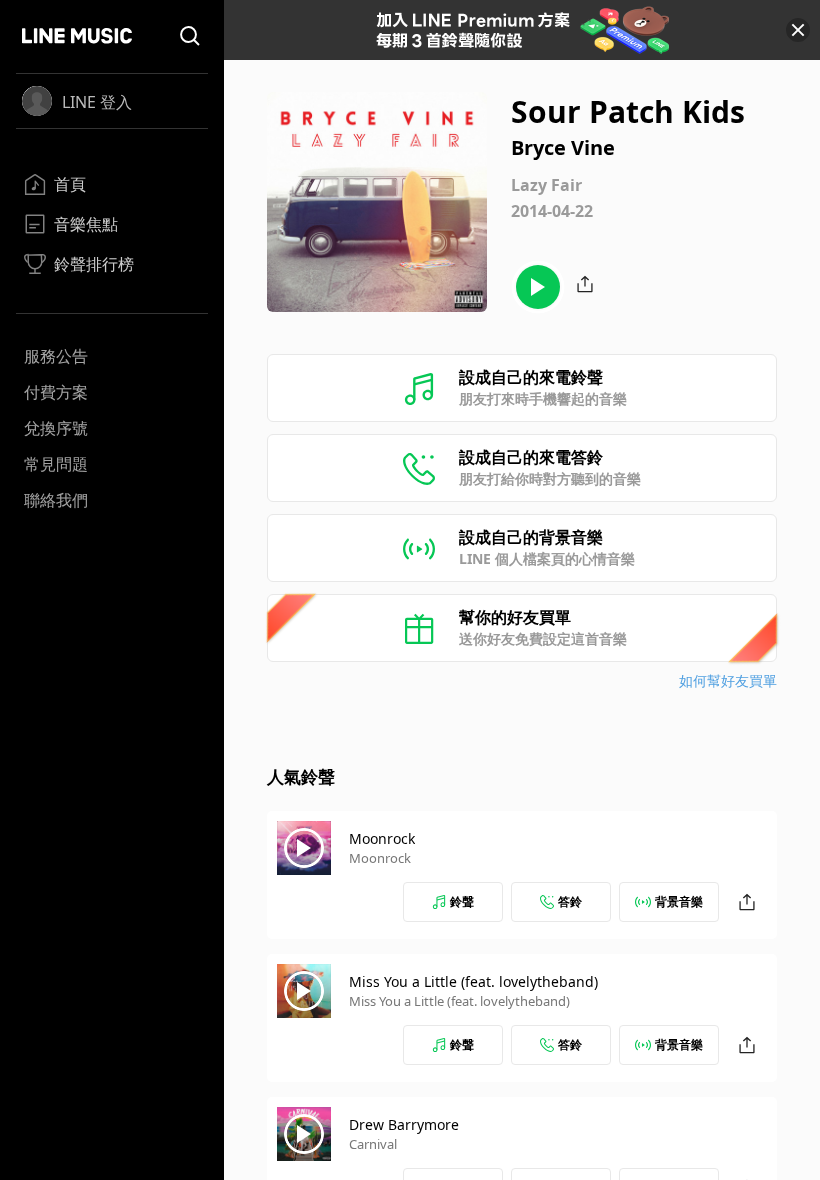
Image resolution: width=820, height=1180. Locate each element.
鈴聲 (462, 901)
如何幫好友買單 (728, 680)
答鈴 (570, 901)
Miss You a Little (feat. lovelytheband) (473, 981)
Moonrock (382, 838)
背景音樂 (679, 901)
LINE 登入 (97, 102)
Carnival (373, 1144)
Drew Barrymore (404, 1124)
